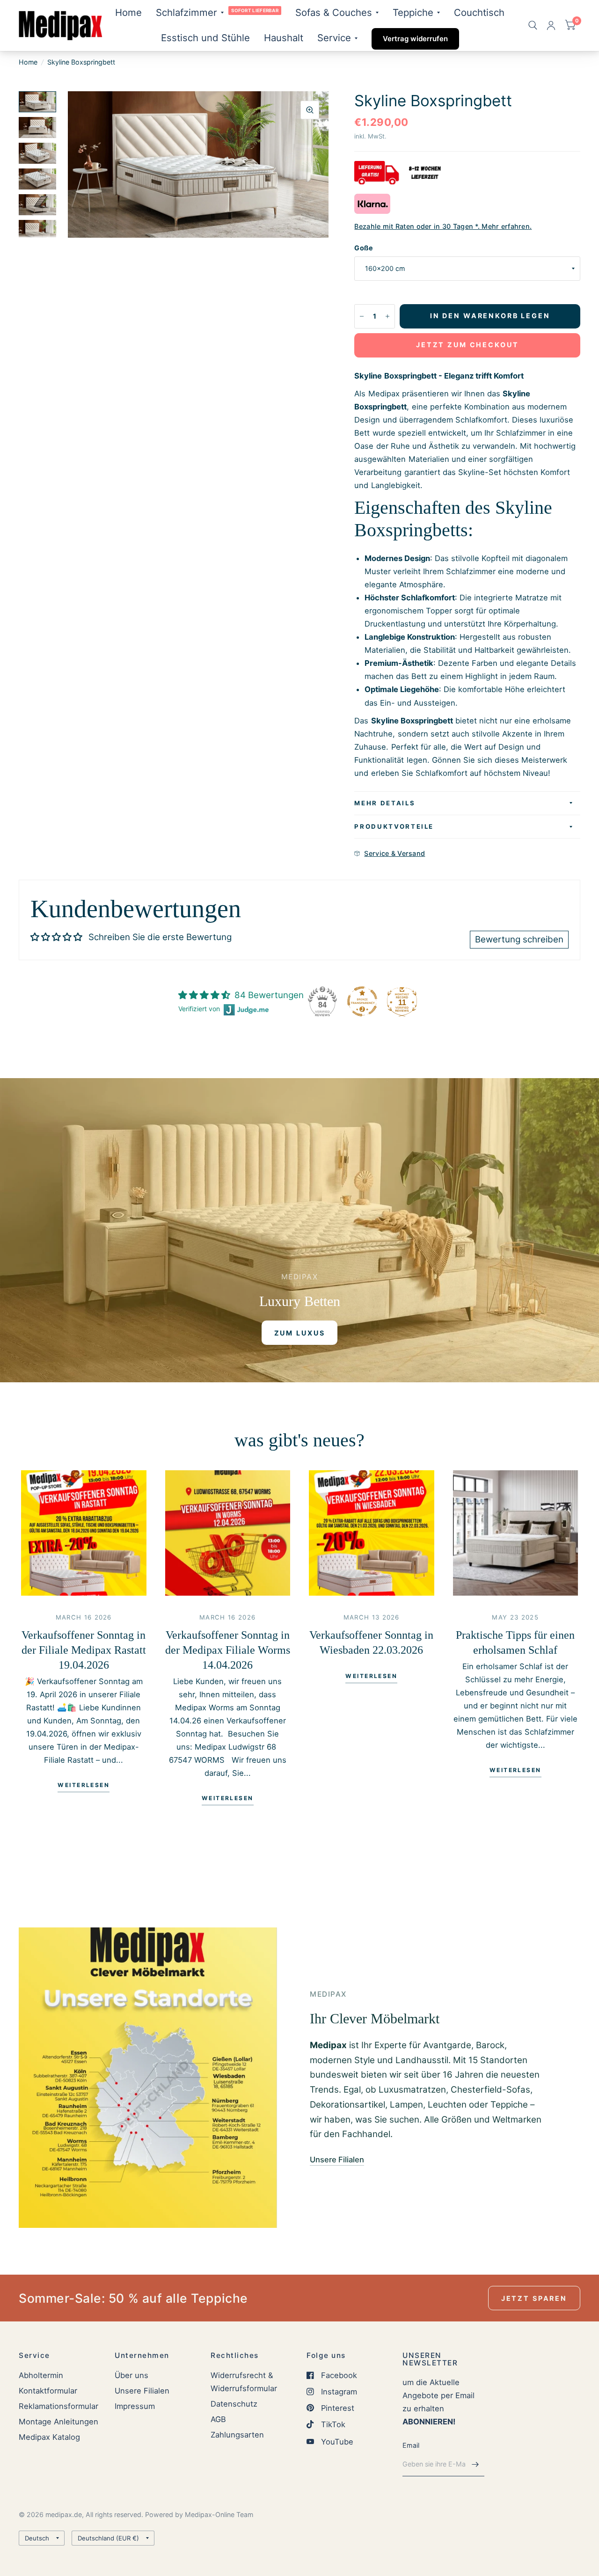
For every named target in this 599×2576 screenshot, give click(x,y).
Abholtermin (41, 2375)
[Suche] (533, 26)
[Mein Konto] (551, 26)
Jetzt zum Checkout (467, 345)
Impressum (135, 2406)
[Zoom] (310, 110)
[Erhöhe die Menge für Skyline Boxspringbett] (387, 316)
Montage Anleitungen (58, 2422)
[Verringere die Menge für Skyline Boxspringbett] (362, 316)
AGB (218, 2419)
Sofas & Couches (334, 12)
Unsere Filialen (142, 2391)
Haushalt (284, 38)
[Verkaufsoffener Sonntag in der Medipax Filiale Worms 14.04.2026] (228, 1533)
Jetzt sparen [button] (534, 2298)
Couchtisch (479, 12)
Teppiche (413, 12)
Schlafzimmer (186, 12)
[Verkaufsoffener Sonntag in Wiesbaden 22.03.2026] (372, 1533)
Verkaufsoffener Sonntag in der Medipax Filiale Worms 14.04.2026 (228, 1650)
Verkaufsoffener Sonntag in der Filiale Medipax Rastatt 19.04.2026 (84, 1650)
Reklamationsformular (58, 2406)
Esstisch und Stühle (205, 38)
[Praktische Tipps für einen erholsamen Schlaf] (516, 1533)
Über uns (131, 2375)
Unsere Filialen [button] (337, 2160)
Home (128, 12)
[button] (300, 1333)
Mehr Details (385, 803)
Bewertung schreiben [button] (519, 939)
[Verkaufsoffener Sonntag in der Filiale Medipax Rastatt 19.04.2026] (84, 1533)
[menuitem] (128, 13)
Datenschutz (234, 2404)
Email (411, 2445)
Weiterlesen (84, 1785)
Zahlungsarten (237, 2435)
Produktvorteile (394, 826)
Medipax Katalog (49, 2437)
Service (334, 38)
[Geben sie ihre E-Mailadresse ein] (475, 2464)
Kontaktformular (48, 2391)
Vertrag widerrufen (415, 39)
